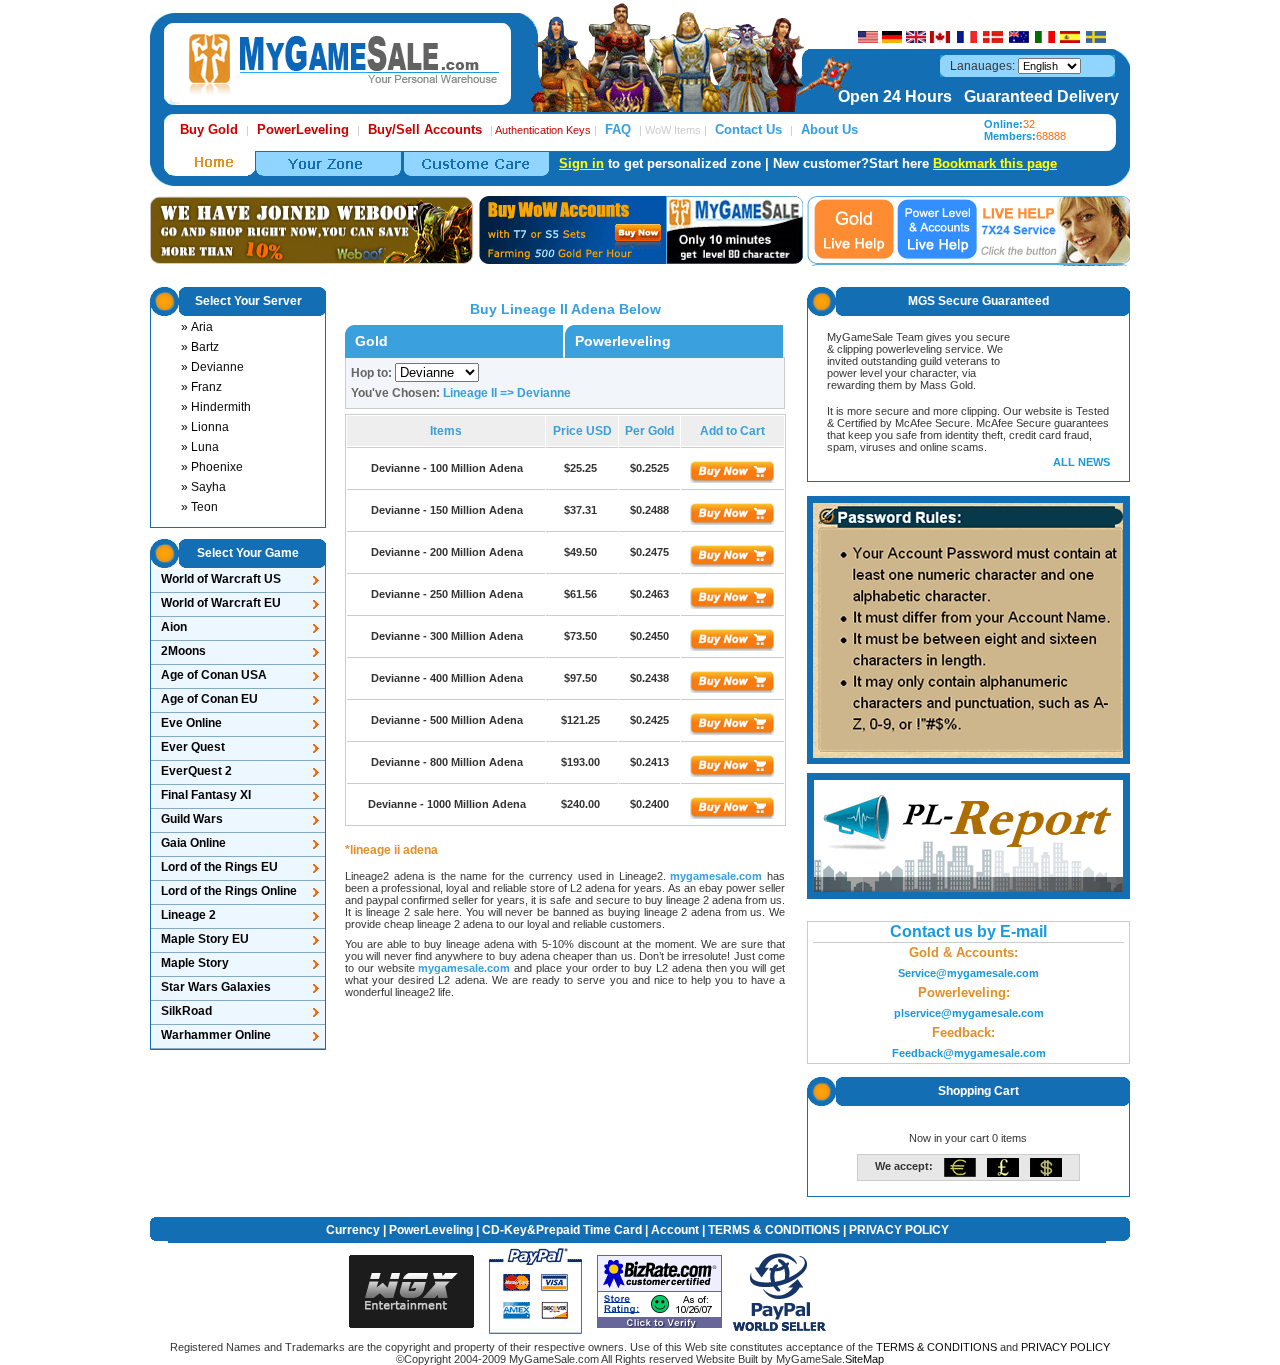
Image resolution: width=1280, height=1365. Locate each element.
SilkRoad (186, 1011)
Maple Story (195, 963)
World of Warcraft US (221, 579)
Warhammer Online (216, 1035)
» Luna (200, 447)
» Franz (201, 387)
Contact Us (748, 129)
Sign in (581, 163)
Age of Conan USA (214, 675)
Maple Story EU (205, 939)
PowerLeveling (431, 1230)
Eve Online (191, 723)
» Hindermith (216, 407)
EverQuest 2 (196, 771)
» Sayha (203, 487)
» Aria (197, 327)
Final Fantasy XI (206, 795)
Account (675, 1230)
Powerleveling (623, 341)
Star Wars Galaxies (216, 987)
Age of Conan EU (209, 699)
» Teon (199, 507)
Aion (174, 627)
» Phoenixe (212, 467)
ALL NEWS (1081, 462)
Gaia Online (193, 843)
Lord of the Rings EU (219, 867)
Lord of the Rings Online (229, 891)
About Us (829, 129)
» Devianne (212, 367)
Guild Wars (192, 819)
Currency (353, 1230)
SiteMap (864, 1359)
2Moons (183, 651)
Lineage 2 (188, 915)
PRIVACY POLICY (899, 1230)
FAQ (618, 129)
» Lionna (205, 427)
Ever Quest (193, 747)
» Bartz (200, 347)
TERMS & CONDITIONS (774, 1230)
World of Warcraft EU (221, 603)
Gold (371, 341)
